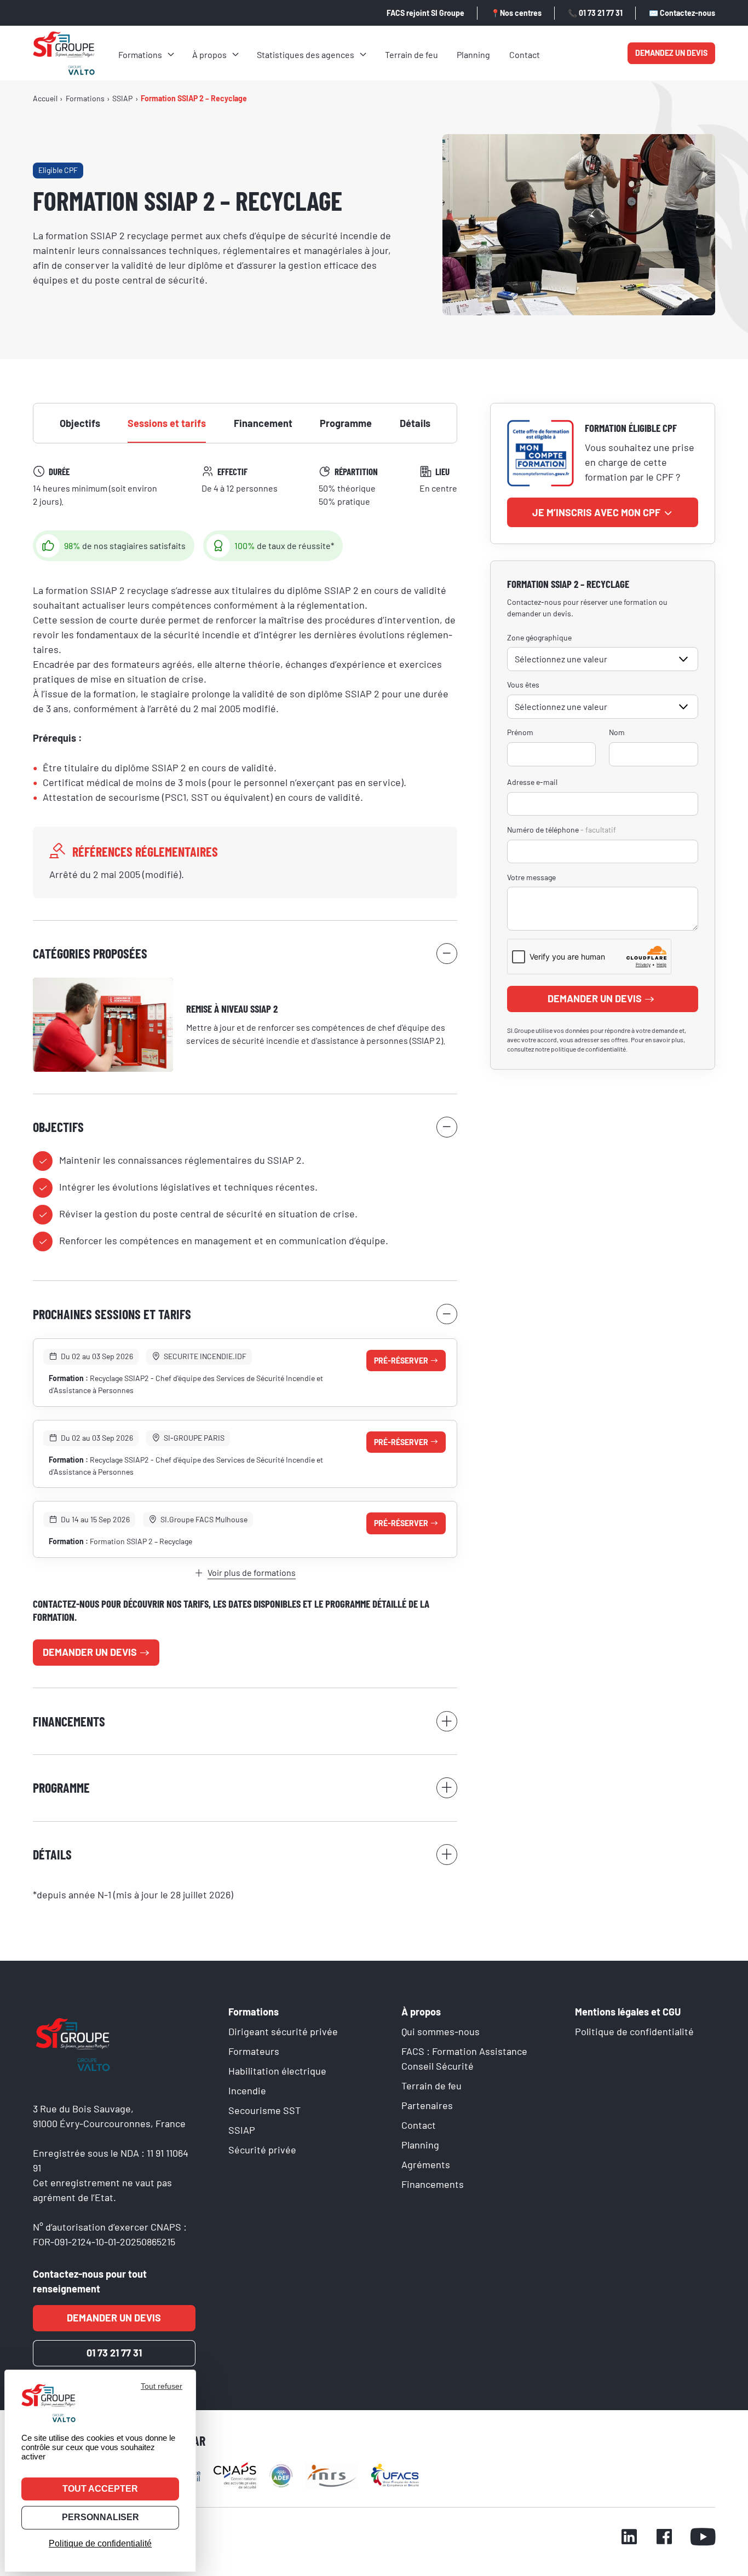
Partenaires (427, 2105)
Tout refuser (162, 2386)
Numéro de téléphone (562, 830)
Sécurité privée (262, 2150)
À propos (209, 54)
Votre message (531, 877)
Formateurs (254, 2051)
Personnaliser (100, 2517)
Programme (346, 423)
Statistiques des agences (306, 54)
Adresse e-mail (532, 782)
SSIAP (242, 2130)
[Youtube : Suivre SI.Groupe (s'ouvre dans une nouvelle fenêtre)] (703, 2538)
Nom (617, 732)
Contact (525, 54)
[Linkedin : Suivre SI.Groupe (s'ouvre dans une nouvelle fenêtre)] (629, 2538)
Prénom (520, 732)
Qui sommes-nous (441, 2031)
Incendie (247, 2090)
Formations (140, 54)
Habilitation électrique (277, 2071)
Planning (473, 54)
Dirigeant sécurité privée (283, 2031)
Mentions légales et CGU (628, 2012)
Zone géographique (539, 637)
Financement (263, 423)
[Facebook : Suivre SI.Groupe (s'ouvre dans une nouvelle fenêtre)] (664, 2538)
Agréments (426, 2164)
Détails (415, 423)
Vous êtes (523, 685)
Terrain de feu (412, 54)
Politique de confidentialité (634, 2031)
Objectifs (80, 423)
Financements (433, 2184)
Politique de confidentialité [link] (100, 2543)
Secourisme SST (264, 2110)
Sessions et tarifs (167, 423)
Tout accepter (100, 2489)
